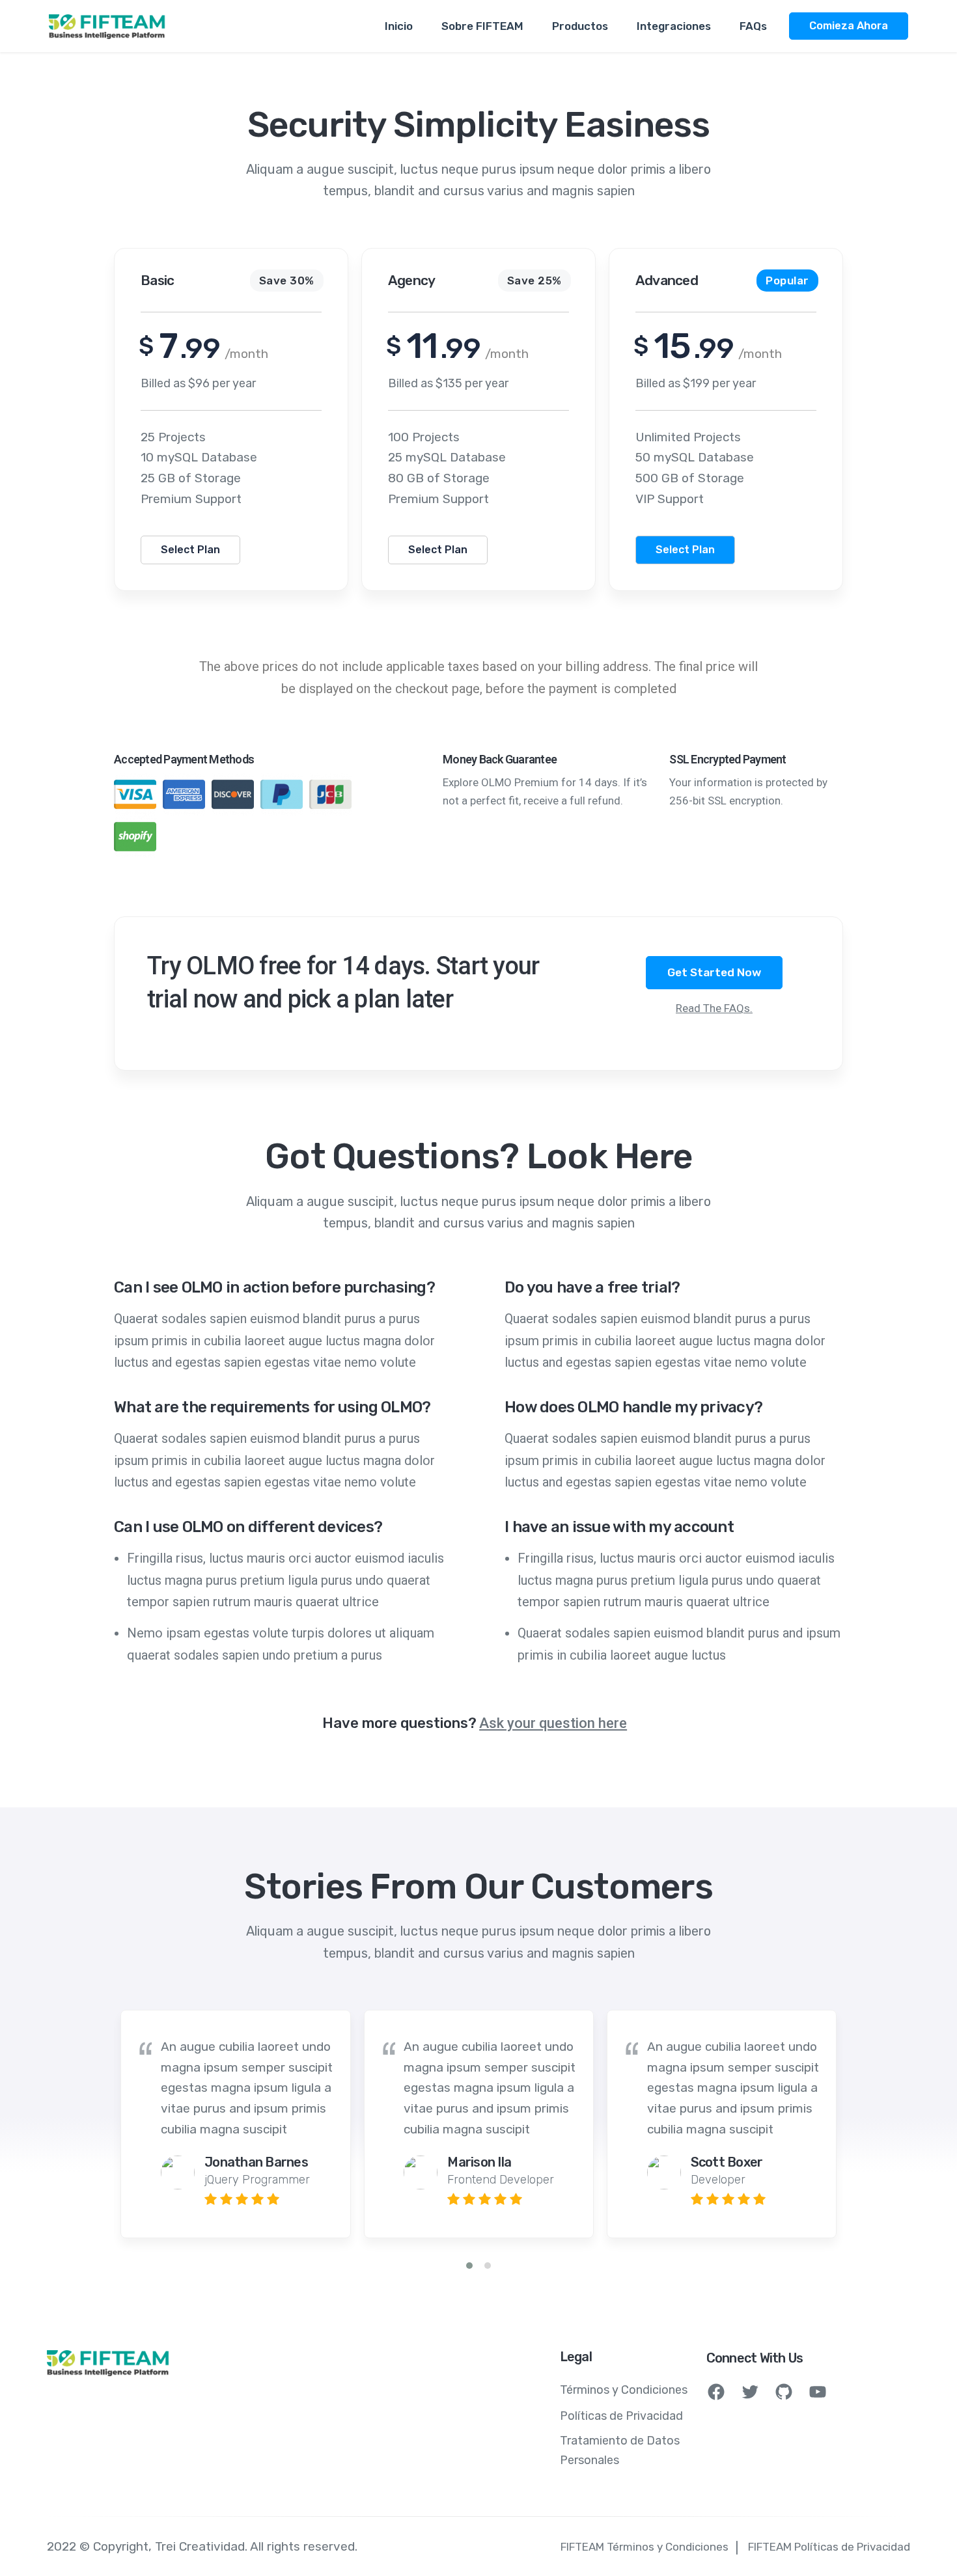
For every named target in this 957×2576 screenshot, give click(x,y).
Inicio (399, 26)
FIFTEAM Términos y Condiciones (645, 2547)
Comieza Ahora (849, 26)
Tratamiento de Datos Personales (620, 2450)
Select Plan (190, 550)
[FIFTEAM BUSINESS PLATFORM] (107, 26)
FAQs (753, 26)
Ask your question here (553, 1723)
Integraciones (674, 26)
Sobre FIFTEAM (482, 26)
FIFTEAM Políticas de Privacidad (829, 2547)
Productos (580, 26)
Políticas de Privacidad (621, 2416)
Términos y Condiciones (624, 2390)
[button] (469, 2266)
